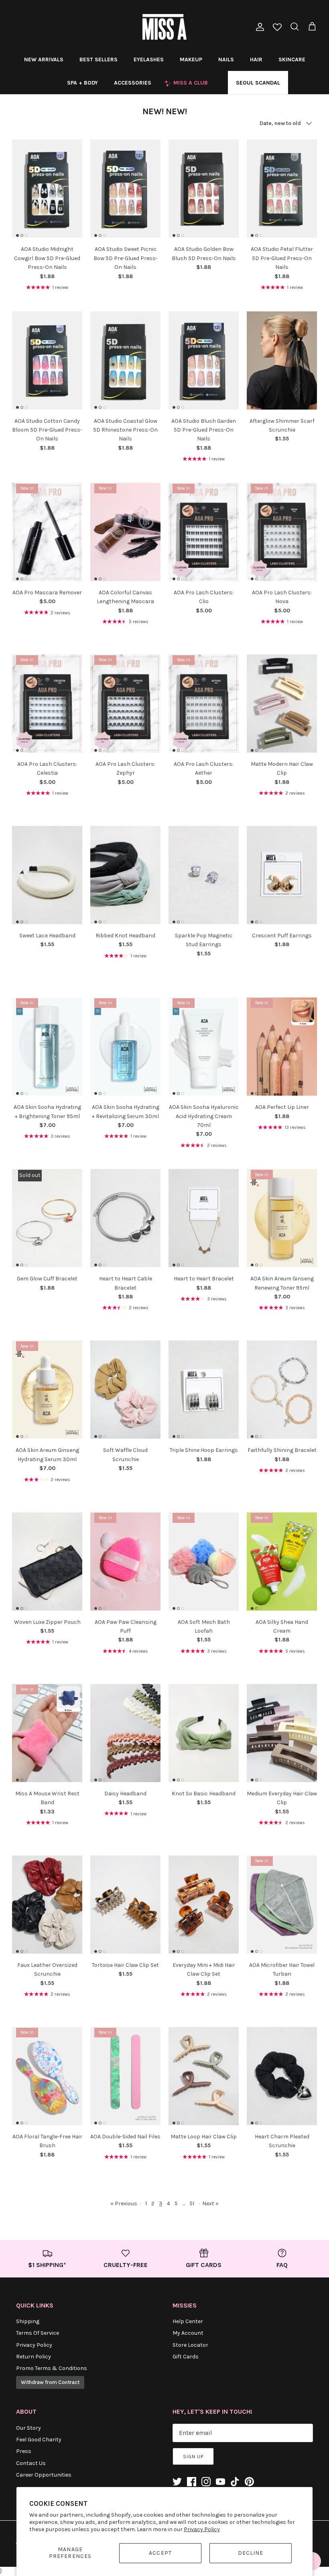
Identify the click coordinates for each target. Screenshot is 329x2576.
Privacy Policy (202, 2529)
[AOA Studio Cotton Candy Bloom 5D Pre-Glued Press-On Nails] (47, 360)
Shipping (28, 2321)
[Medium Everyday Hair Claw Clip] (282, 1733)
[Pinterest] (249, 2482)
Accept (160, 2553)
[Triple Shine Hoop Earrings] (204, 1390)
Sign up (193, 2457)
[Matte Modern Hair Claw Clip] (282, 704)
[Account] (258, 27)
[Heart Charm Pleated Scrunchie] (282, 2076)
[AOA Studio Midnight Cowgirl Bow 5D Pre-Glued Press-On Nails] (47, 189)
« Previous (124, 2204)
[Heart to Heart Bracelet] (204, 1218)
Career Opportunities (44, 2475)
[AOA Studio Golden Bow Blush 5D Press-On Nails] (204, 189)
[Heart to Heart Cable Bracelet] (125, 1218)
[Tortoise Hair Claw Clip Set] (125, 1905)
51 (192, 2204)
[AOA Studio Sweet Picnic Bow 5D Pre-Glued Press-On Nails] (125, 189)
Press (24, 2451)
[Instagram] (206, 2482)
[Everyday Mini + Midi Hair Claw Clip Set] (204, 1905)
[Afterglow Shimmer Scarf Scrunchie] (282, 360)
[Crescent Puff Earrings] (282, 875)
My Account (188, 2333)
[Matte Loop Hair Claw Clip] (204, 2076)
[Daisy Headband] (125, 1733)
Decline (251, 2553)
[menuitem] (44, 59)
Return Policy (34, 2357)
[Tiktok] (235, 2482)
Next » (210, 2204)
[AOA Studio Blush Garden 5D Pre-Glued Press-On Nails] (204, 360)
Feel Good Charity (39, 2440)
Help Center (188, 2321)
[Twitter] (177, 2482)
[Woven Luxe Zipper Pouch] (47, 1561)
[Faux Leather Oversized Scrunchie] (47, 1905)
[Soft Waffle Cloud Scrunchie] (125, 1390)
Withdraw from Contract (50, 2382)
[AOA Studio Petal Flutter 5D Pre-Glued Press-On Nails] (282, 189)
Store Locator (190, 2345)
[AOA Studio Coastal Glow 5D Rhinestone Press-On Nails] (125, 360)
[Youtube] (220, 2482)
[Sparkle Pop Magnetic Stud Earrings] (204, 875)
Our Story (28, 2428)
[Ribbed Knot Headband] (125, 875)
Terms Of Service (38, 2333)
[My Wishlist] (277, 28)
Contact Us (31, 2463)
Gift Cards (186, 2357)
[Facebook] (192, 2482)
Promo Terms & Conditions (52, 2368)
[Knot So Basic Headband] (204, 1733)
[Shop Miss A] (164, 27)
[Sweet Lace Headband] (47, 875)
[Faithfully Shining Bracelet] (282, 1390)
